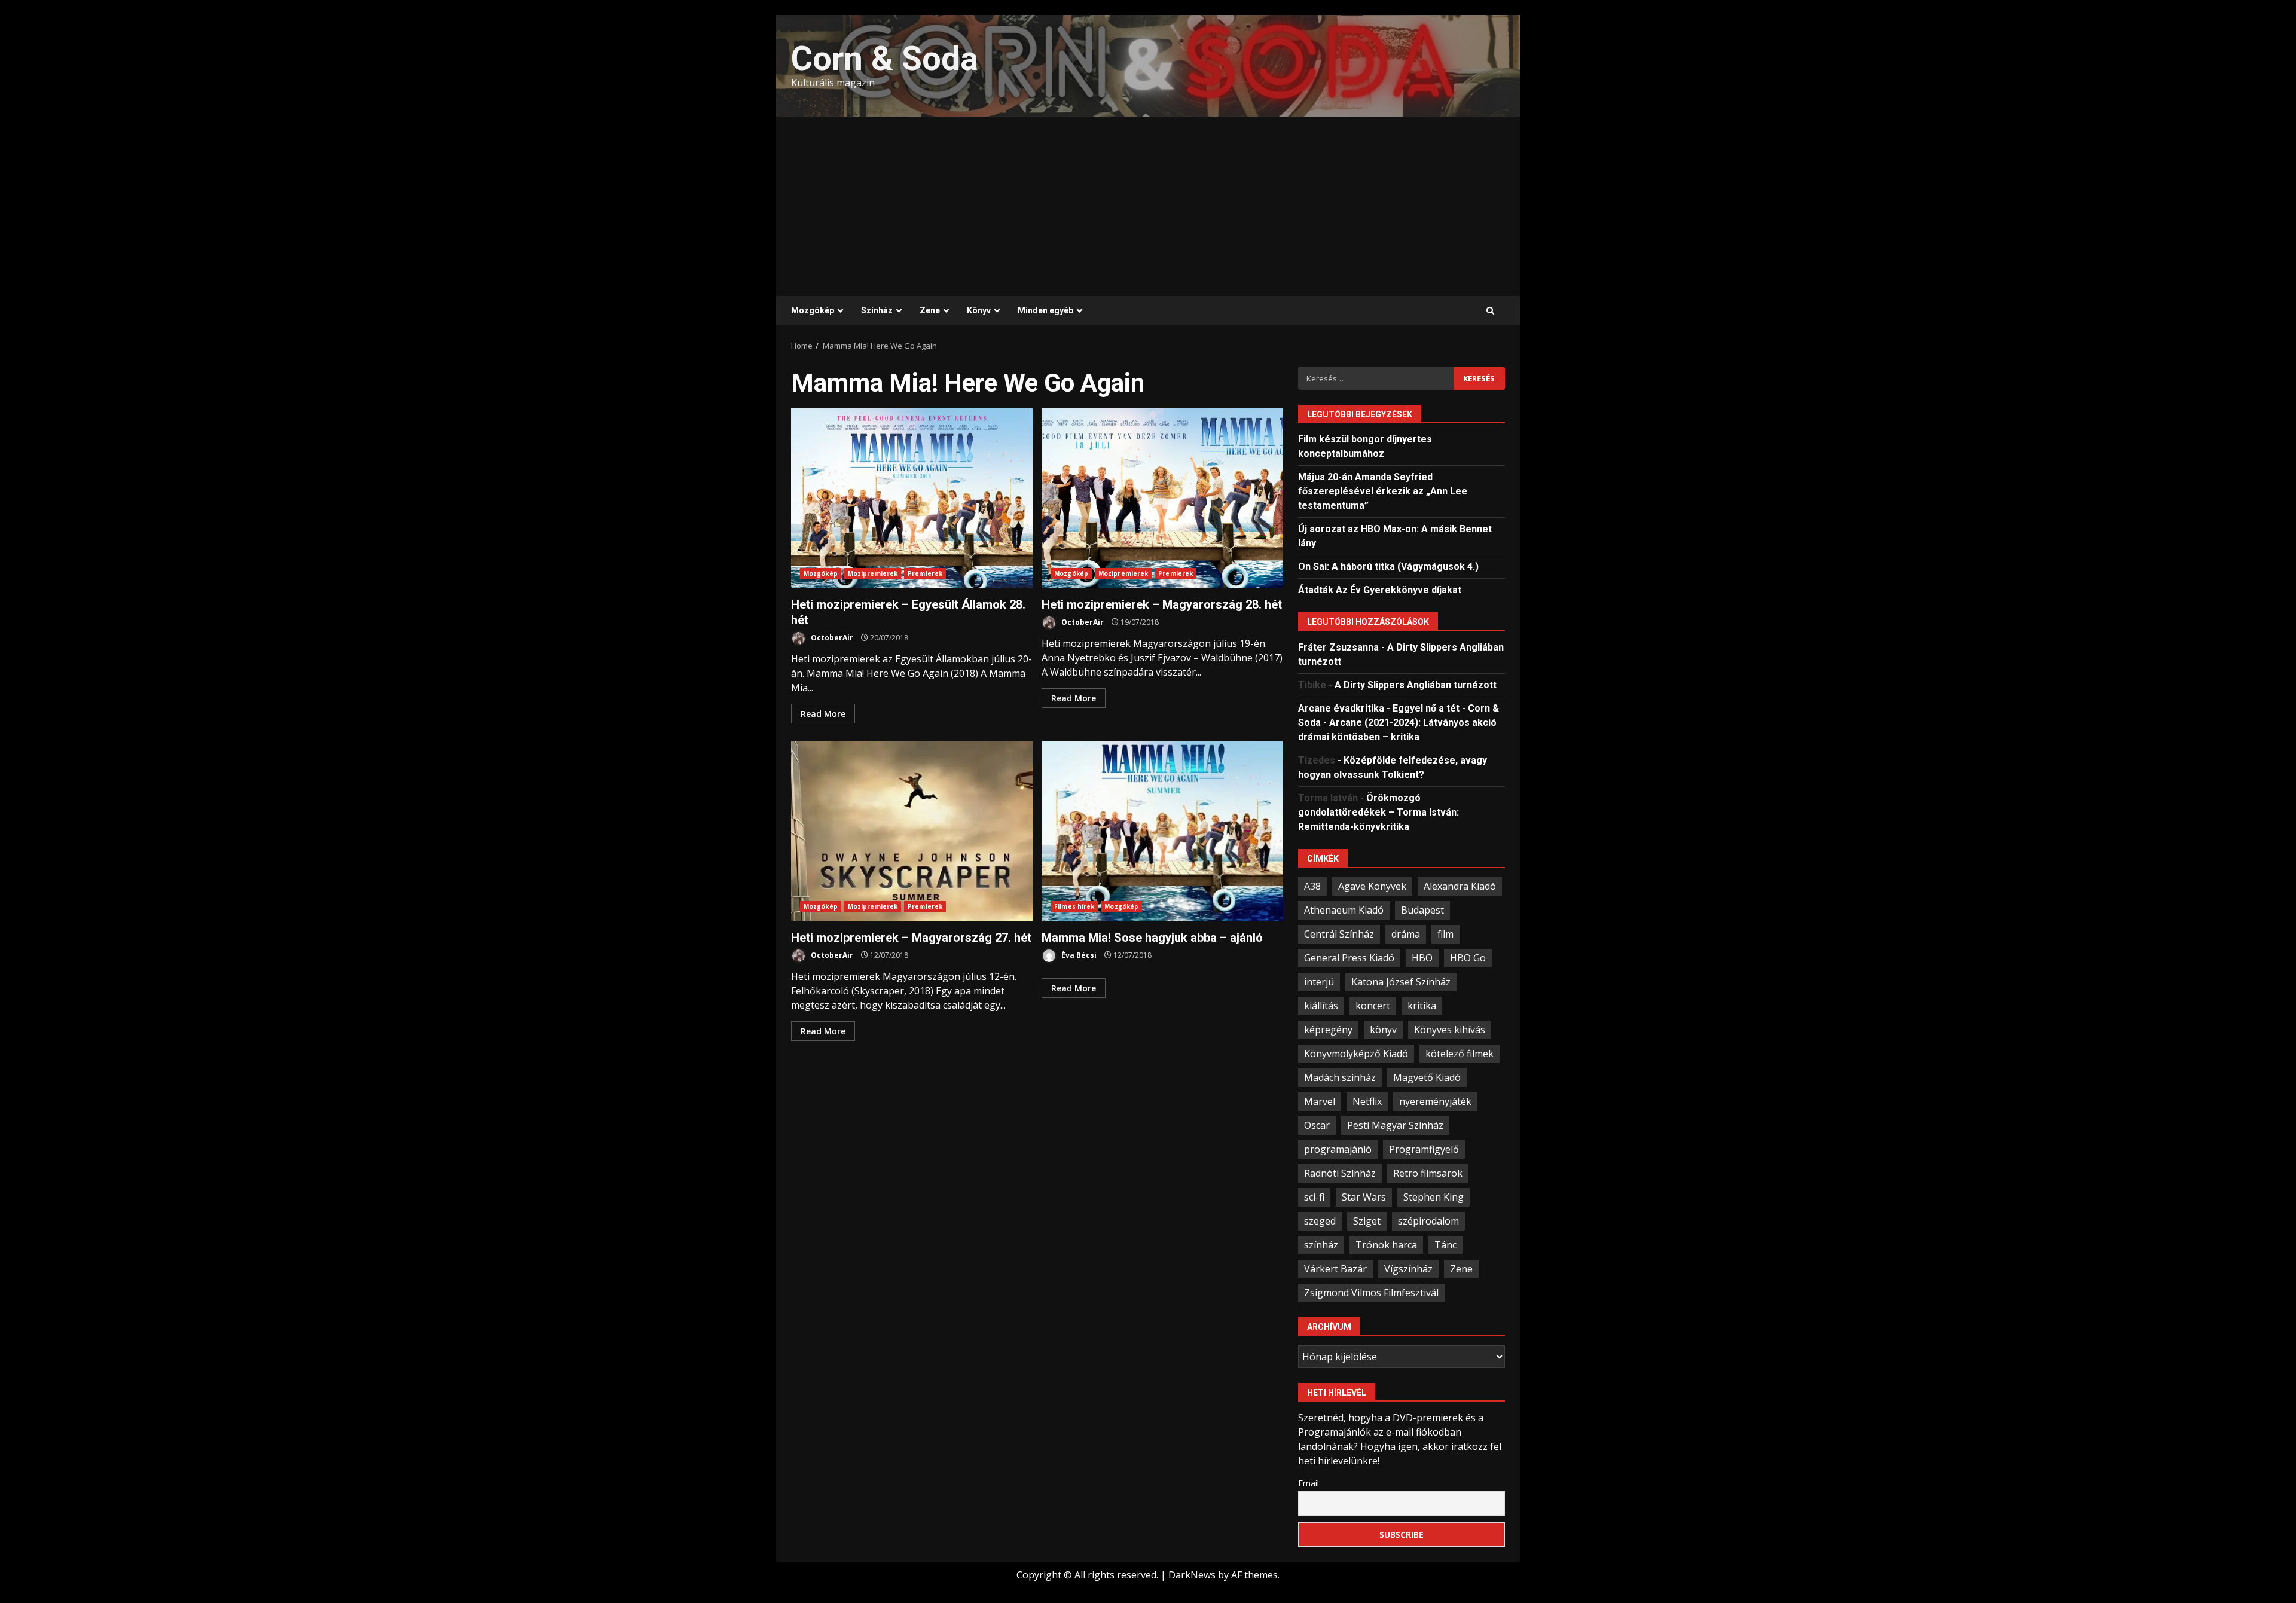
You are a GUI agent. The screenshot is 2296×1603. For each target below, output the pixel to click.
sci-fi (1314, 1197)
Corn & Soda (885, 59)
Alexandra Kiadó (1460, 886)
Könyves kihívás (1450, 1030)
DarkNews (1192, 1575)
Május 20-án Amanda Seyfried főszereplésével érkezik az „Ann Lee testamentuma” (1383, 491)
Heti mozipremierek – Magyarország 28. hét (1162, 498)
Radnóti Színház (1340, 1173)
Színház (877, 310)
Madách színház (1340, 1077)
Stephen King (1434, 1197)
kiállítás (1321, 1006)
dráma (1406, 934)
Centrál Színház (1339, 934)
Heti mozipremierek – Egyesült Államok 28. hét (912, 498)
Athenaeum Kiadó (1344, 910)
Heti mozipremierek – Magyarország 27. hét (912, 831)
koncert (1373, 1006)
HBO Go (1468, 958)
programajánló (1338, 1149)
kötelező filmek (1460, 1054)
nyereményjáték (1435, 1101)
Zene (930, 310)
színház (1321, 1245)
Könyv (979, 310)
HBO (1422, 958)
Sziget (1367, 1221)
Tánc (1445, 1245)
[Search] (1490, 311)
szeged (1320, 1221)
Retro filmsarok (1428, 1173)
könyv (1383, 1030)
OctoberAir (831, 638)
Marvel (1320, 1101)
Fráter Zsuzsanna (1338, 647)
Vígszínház (1408, 1269)
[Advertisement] (1148, 206)
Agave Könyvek (1372, 886)
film (1445, 934)
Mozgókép (813, 310)
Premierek (925, 573)
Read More (823, 714)
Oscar (1317, 1125)
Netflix (1367, 1101)
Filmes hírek (1074, 906)
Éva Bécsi (1078, 955)
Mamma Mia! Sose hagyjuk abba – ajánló (1162, 831)
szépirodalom (1428, 1221)
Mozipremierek (873, 573)
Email (1309, 1483)
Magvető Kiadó (1427, 1077)
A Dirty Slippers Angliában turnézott (1416, 685)
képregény (1328, 1030)
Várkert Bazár (1335, 1269)
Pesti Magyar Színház (1395, 1125)
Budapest (1422, 910)
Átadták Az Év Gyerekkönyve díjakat (1380, 590)
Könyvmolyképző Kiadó (1356, 1054)
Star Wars (1364, 1197)
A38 (1312, 886)
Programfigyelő (1424, 1149)
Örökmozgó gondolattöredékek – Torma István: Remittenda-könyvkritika (1378, 812)
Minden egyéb (1045, 310)
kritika (1422, 1006)
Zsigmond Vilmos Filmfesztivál (1371, 1293)
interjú (1319, 982)
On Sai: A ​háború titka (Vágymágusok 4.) (1388, 567)
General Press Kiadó (1349, 958)
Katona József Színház (1401, 982)
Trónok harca (1386, 1245)
